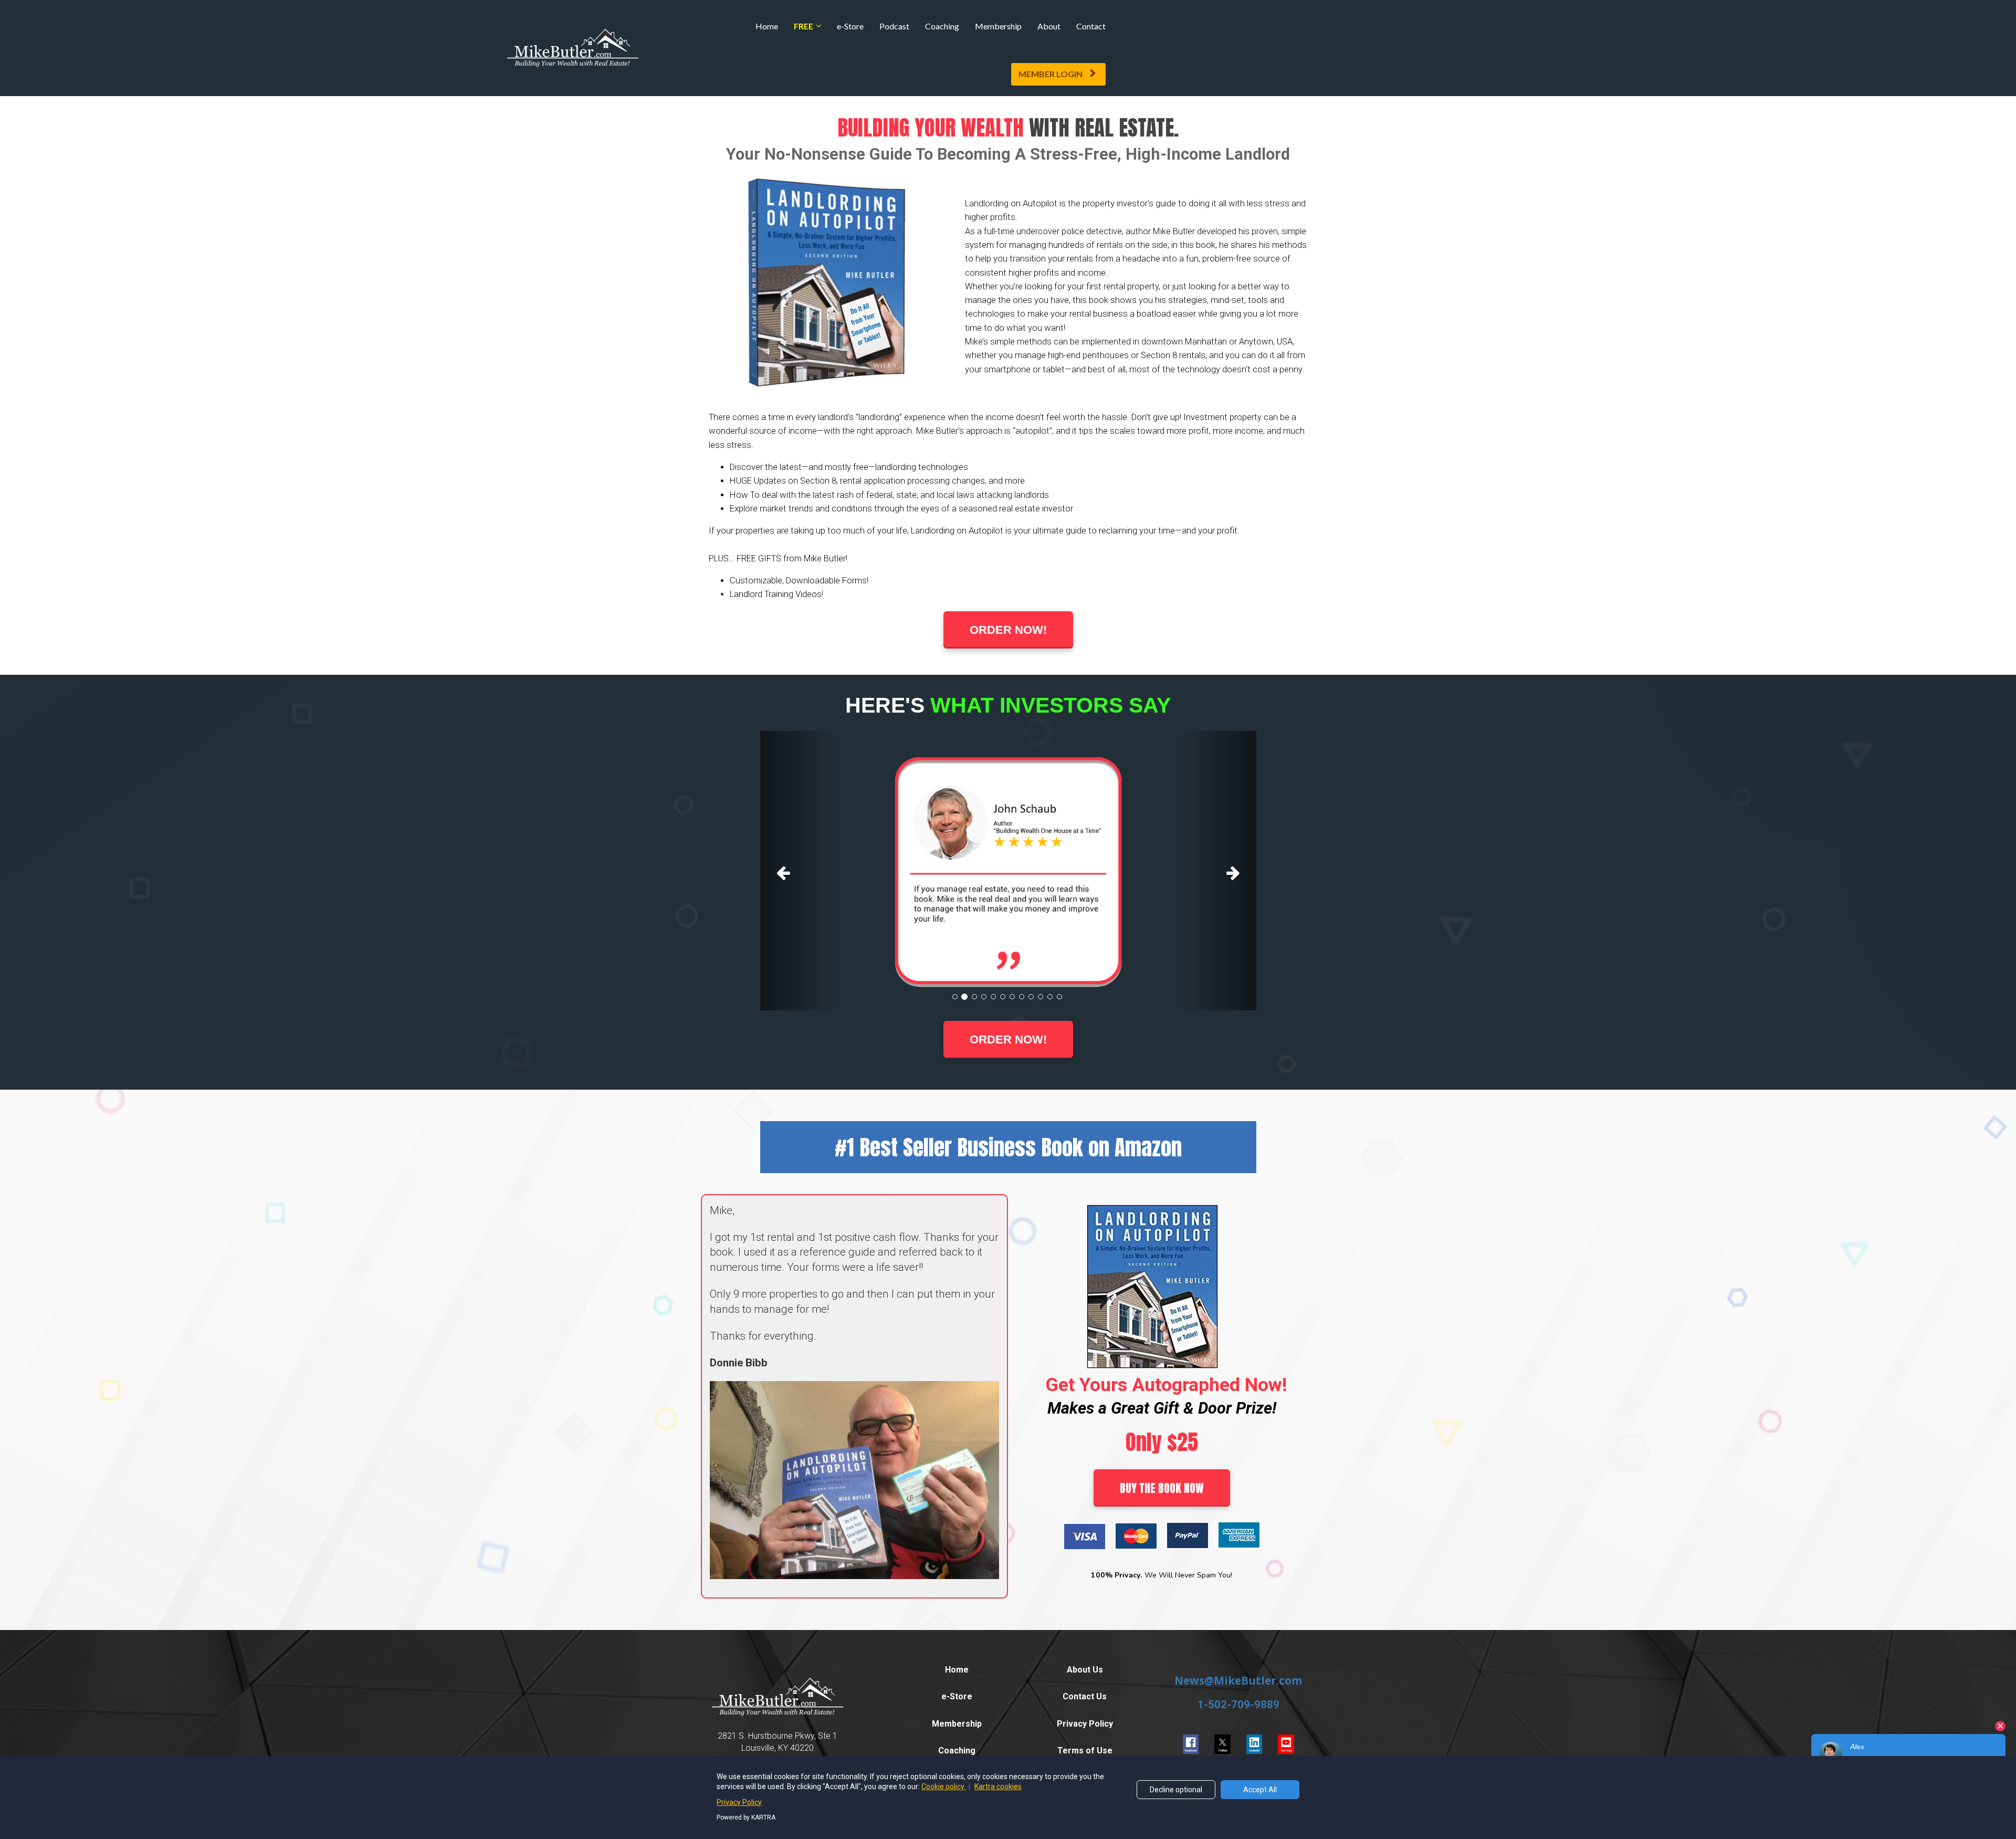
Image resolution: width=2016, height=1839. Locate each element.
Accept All (1260, 1790)
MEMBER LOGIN (1051, 74)
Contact (1091, 26)
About (1049, 26)
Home (767, 26)
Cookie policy (944, 1786)
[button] (797, 871)
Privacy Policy (1085, 1724)
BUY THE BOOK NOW (1162, 1488)
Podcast (894, 26)
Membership (998, 26)
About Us (1085, 1670)
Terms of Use (1085, 1751)
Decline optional (1176, 1790)
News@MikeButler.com (1238, 1680)
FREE (804, 26)
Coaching (942, 26)
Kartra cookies (998, 1786)
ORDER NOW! (1008, 630)
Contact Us (1085, 1696)
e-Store (850, 26)
